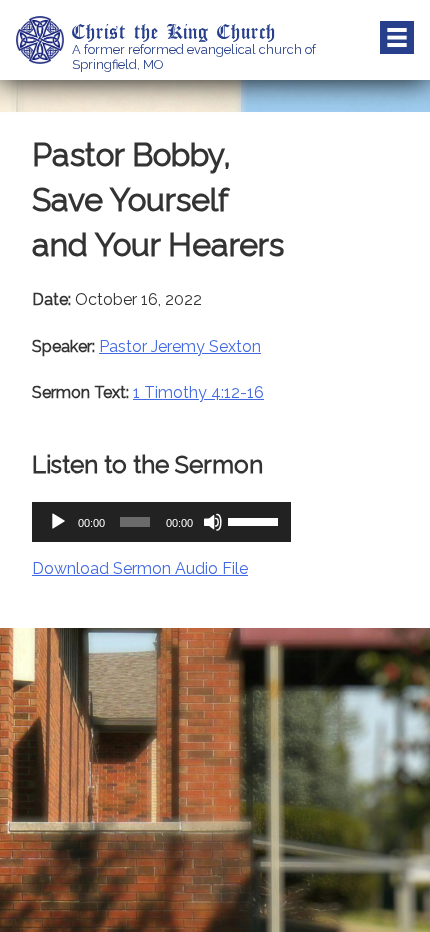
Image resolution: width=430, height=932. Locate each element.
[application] (161, 522)
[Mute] (213, 522)
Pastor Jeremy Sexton (180, 346)
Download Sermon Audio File (140, 568)
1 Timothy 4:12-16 (198, 392)
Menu (397, 38)
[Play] (58, 522)
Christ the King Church (174, 31)
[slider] (254, 520)
